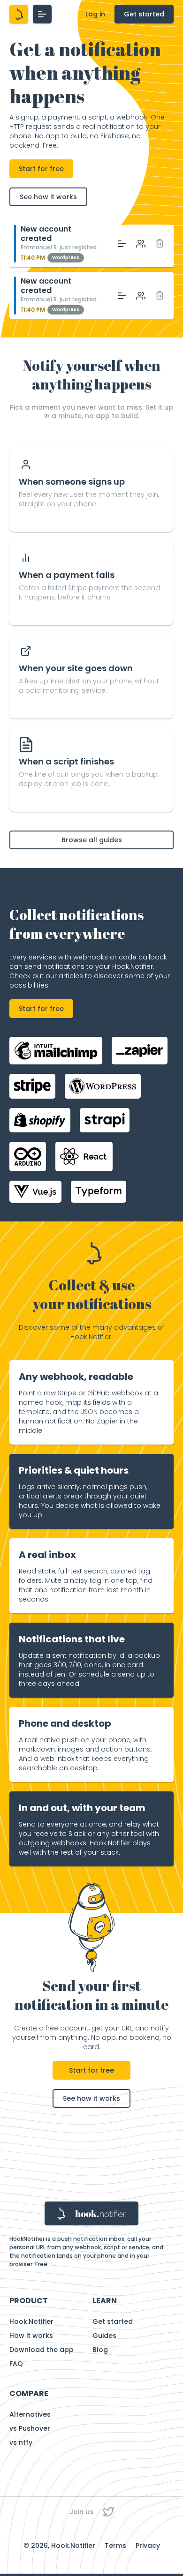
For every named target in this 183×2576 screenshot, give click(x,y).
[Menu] (42, 14)
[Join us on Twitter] (108, 2512)
